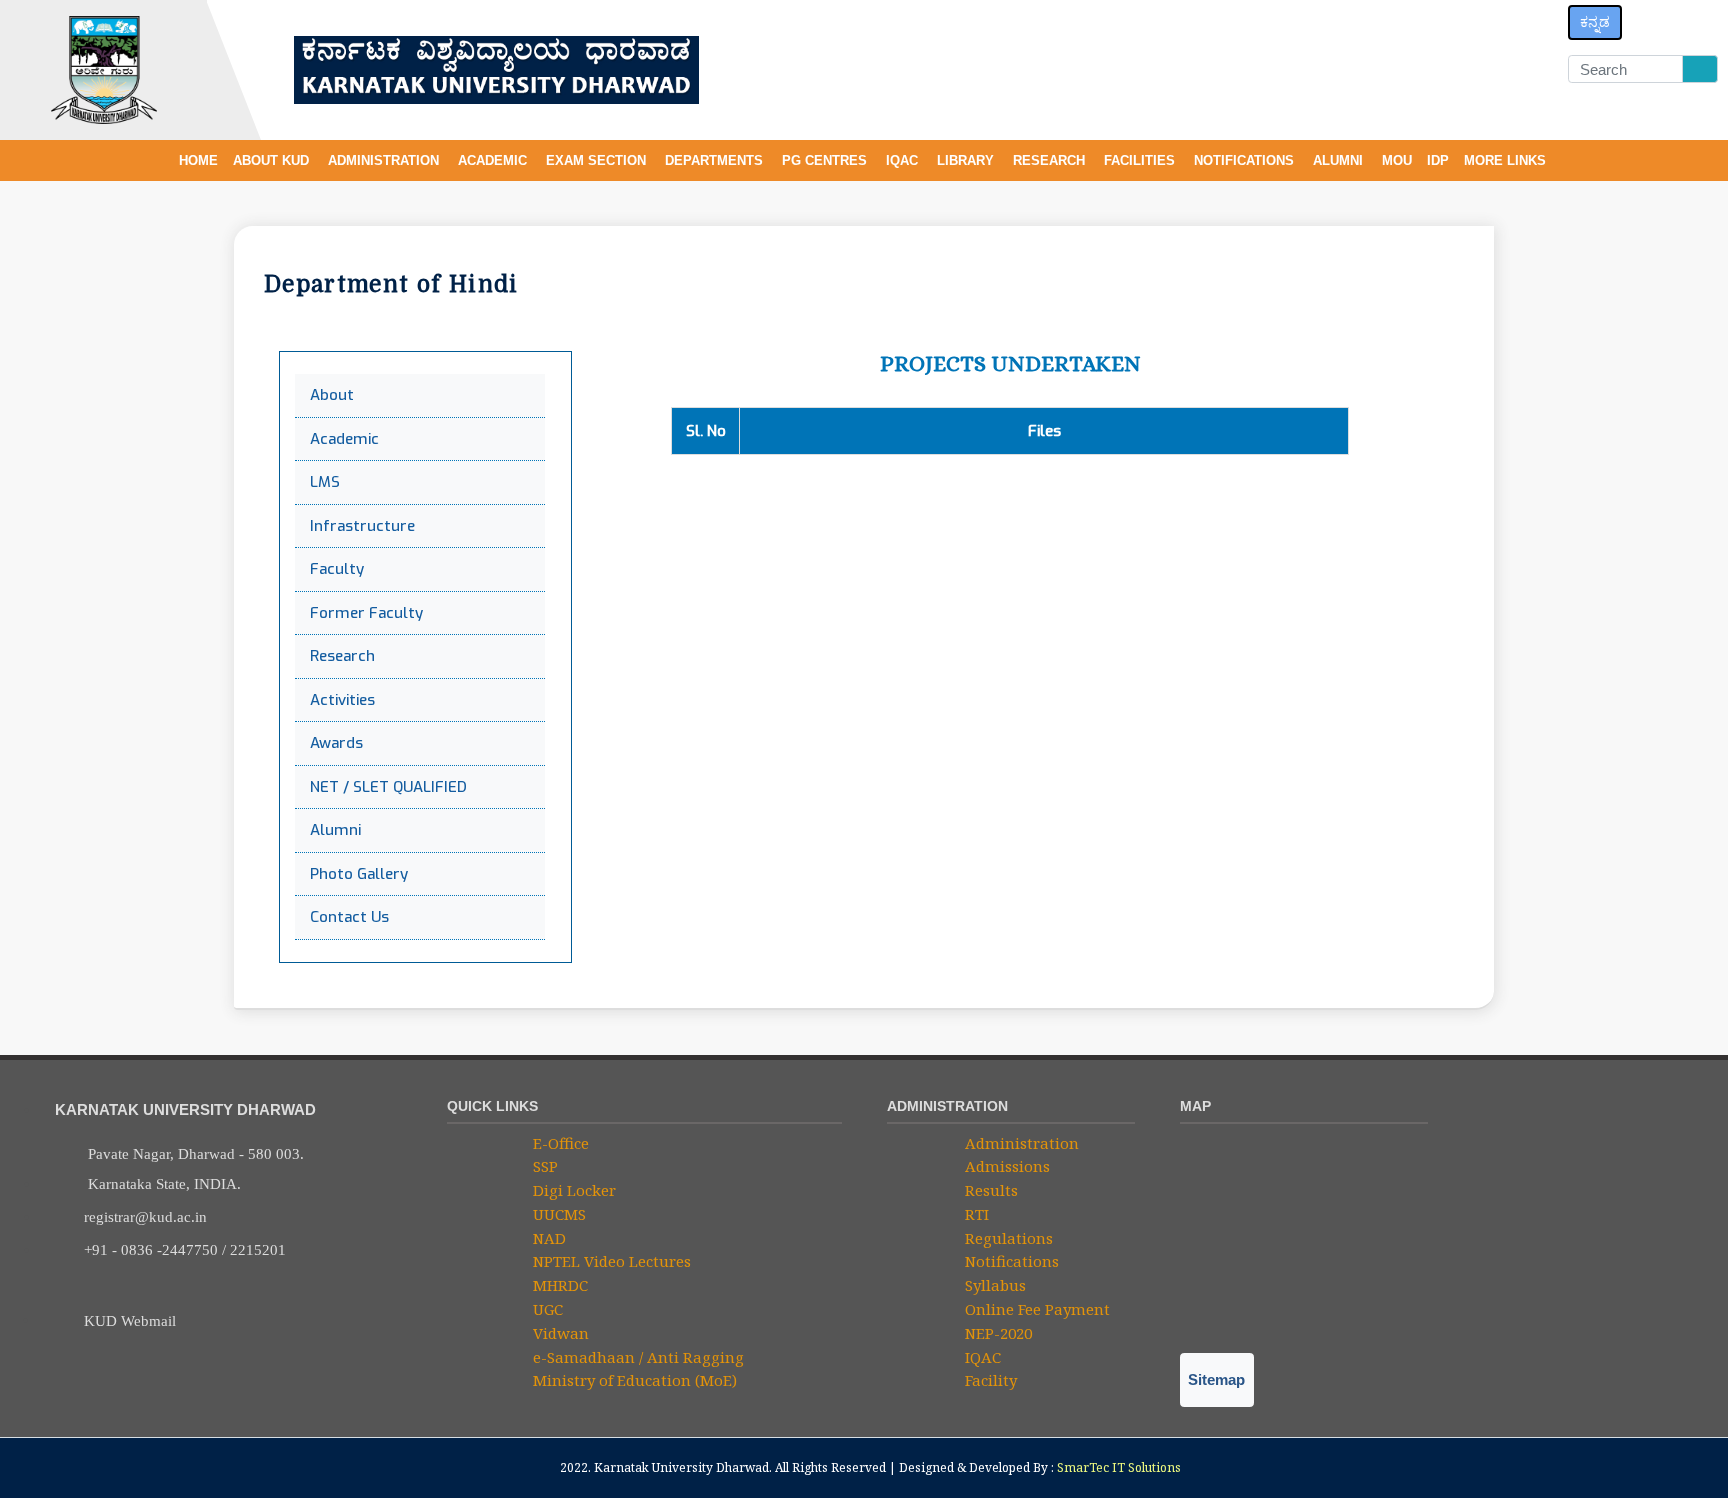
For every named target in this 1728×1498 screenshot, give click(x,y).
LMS (325, 482)
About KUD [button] (273, 160)
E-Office (559, 1143)
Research (342, 656)
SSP (543, 1166)
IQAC (904, 160)
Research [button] (1051, 160)
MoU (1397, 160)
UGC (546, 1309)
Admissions (1005, 1166)
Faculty (337, 569)
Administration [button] (385, 160)
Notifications (1010, 1261)
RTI (975, 1214)
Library (967, 160)
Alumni (1340, 160)
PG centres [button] (826, 160)
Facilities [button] (1141, 160)
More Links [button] (1507, 160)
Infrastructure (362, 526)
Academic (344, 439)
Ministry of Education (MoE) (633, 1380)
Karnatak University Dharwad (681, 1467)
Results (989, 1190)
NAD (547, 1238)
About (332, 395)
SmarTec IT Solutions (1119, 1467)
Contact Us (349, 917)
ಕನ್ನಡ (1595, 22)
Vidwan (559, 1333)
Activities (342, 700)
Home (198, 160)
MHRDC (558, 1285)
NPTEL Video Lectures (610, 1261)
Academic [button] (494, 160)
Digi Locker (572, 1190)
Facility (989, 1380)
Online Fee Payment (1035, 1309)
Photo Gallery (359, 874)
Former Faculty (366, 613)
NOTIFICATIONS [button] (1246, 160)
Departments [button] (716, 160)
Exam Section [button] (598, 160)
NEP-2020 (996, 1333)
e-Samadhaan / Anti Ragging (636, 1357)
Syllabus (993, 1285)
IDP (1438, 160)
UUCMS (557, 1214)
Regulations (1007, 1238)
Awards (336, 743)
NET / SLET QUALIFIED (388, 787)
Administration (1020, 1143)
